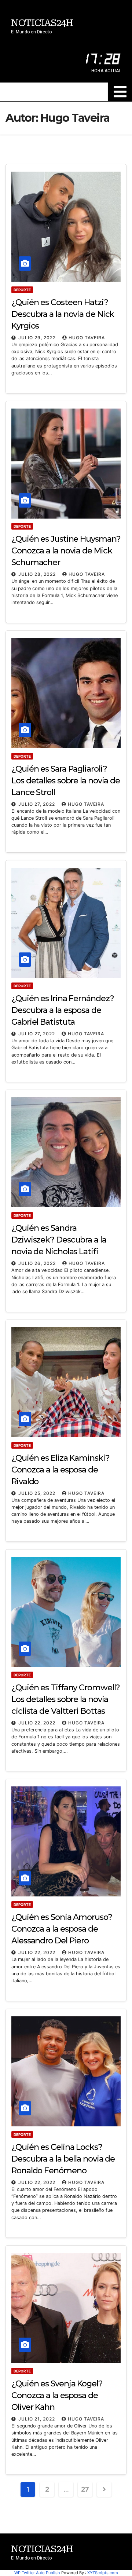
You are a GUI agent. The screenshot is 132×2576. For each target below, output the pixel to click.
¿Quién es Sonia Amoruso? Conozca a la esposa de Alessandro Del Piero (62, 1929)
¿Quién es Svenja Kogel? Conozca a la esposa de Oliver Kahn (57, 2395)
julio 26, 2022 (38, 1263)
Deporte (22, 290)
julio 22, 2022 (38, 1723)
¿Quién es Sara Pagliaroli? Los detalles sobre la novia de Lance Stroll (66, 781)
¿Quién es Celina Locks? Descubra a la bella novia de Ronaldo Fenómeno (63, 2159)
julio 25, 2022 (38, 1493)
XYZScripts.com (103, 2573)
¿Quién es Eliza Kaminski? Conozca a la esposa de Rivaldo (60, 1470)
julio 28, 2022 (38, 574)
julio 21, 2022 (37, 2419)
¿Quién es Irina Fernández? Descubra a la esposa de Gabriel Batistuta (63, 1010)
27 (85, 2489)
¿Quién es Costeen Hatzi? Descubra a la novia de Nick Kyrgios (63, 314)
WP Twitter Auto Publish (37, 2573)
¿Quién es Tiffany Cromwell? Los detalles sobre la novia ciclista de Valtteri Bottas (66, 1699)
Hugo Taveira (87, 338)
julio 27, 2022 (37, 804)
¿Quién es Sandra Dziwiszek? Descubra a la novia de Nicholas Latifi (59, 1240)
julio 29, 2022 (38, 338)
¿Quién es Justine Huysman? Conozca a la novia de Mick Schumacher (66, 551)
